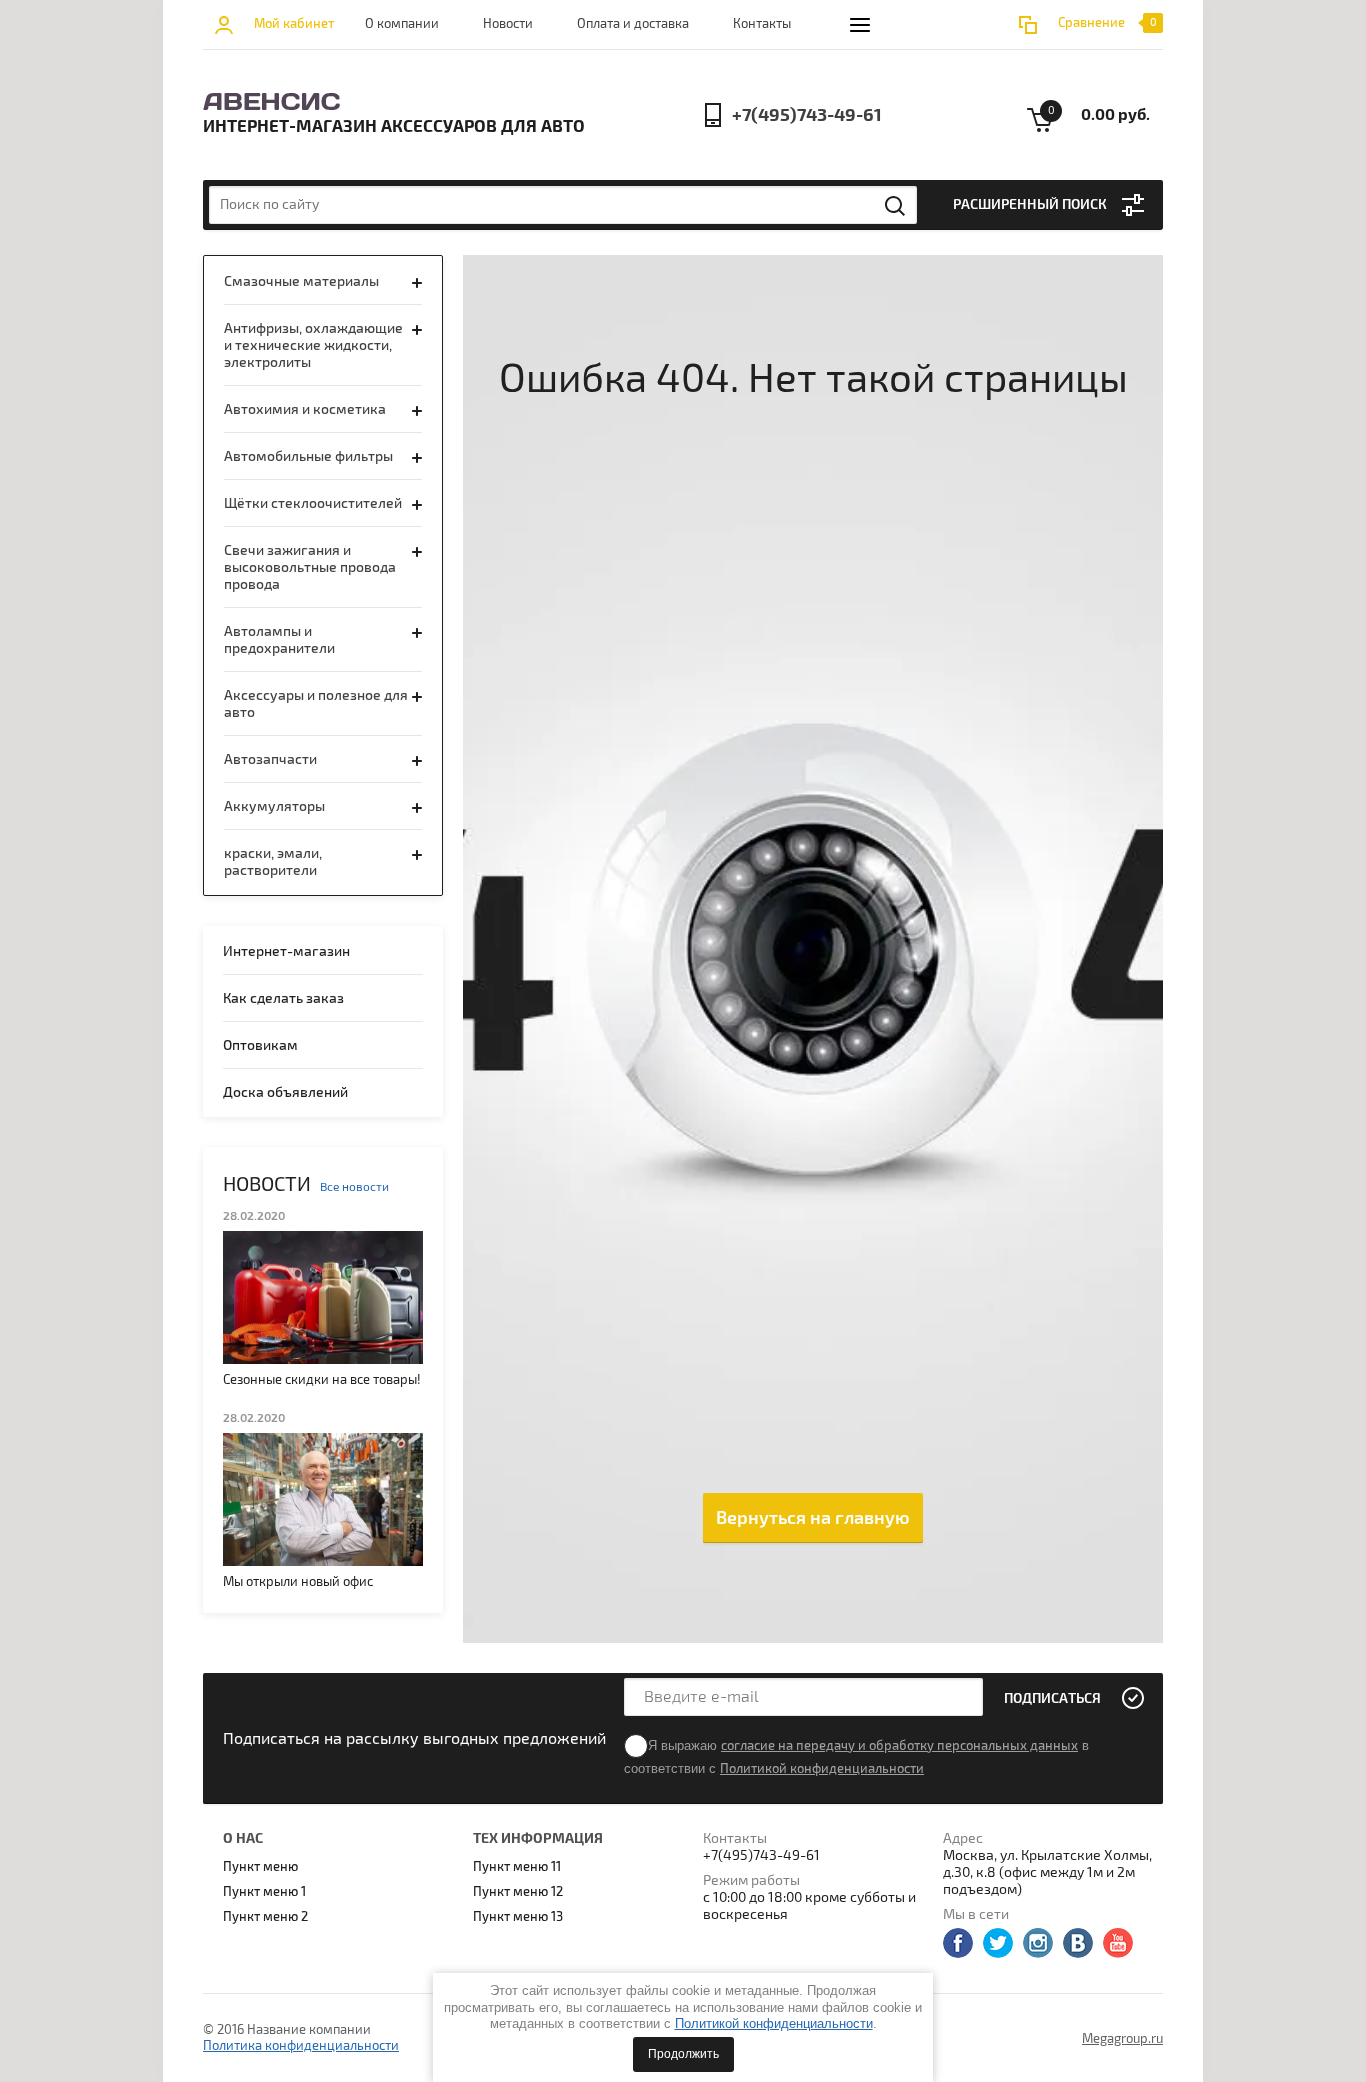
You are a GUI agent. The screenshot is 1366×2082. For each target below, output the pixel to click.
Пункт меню (260, 1867)
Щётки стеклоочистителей (313, 503)
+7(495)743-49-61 (807, 115)
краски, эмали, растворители (273, 862)
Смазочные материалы (301, 281)
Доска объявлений (285, 1092)
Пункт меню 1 (264, 1892)
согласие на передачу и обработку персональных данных (899, 1746)
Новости (508, 24)
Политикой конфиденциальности (774, 2023)
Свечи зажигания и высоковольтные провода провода (310, 567)
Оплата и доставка (633, 24)
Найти (896, 206)
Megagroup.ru (1122, 2039)
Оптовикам (260, 1045)
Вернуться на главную (813, 1518)
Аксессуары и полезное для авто (316, 704)
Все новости (354, 1187)
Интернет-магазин (286, 951)
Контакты (762, 24)
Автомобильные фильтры (308, 456)
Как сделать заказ (283, 998)
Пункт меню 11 (517, 1867)
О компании (402, 24)
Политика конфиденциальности (301, 2046)
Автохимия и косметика (305, 409)
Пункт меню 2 (265, 1917)
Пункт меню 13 (518, 1917)
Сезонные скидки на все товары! (322, 1380)
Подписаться (1052, 1698)
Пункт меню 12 (518, 1892)
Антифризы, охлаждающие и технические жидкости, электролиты (313, 345)
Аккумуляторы (274, 806)
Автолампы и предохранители (279, 640)
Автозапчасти (270, 759)
